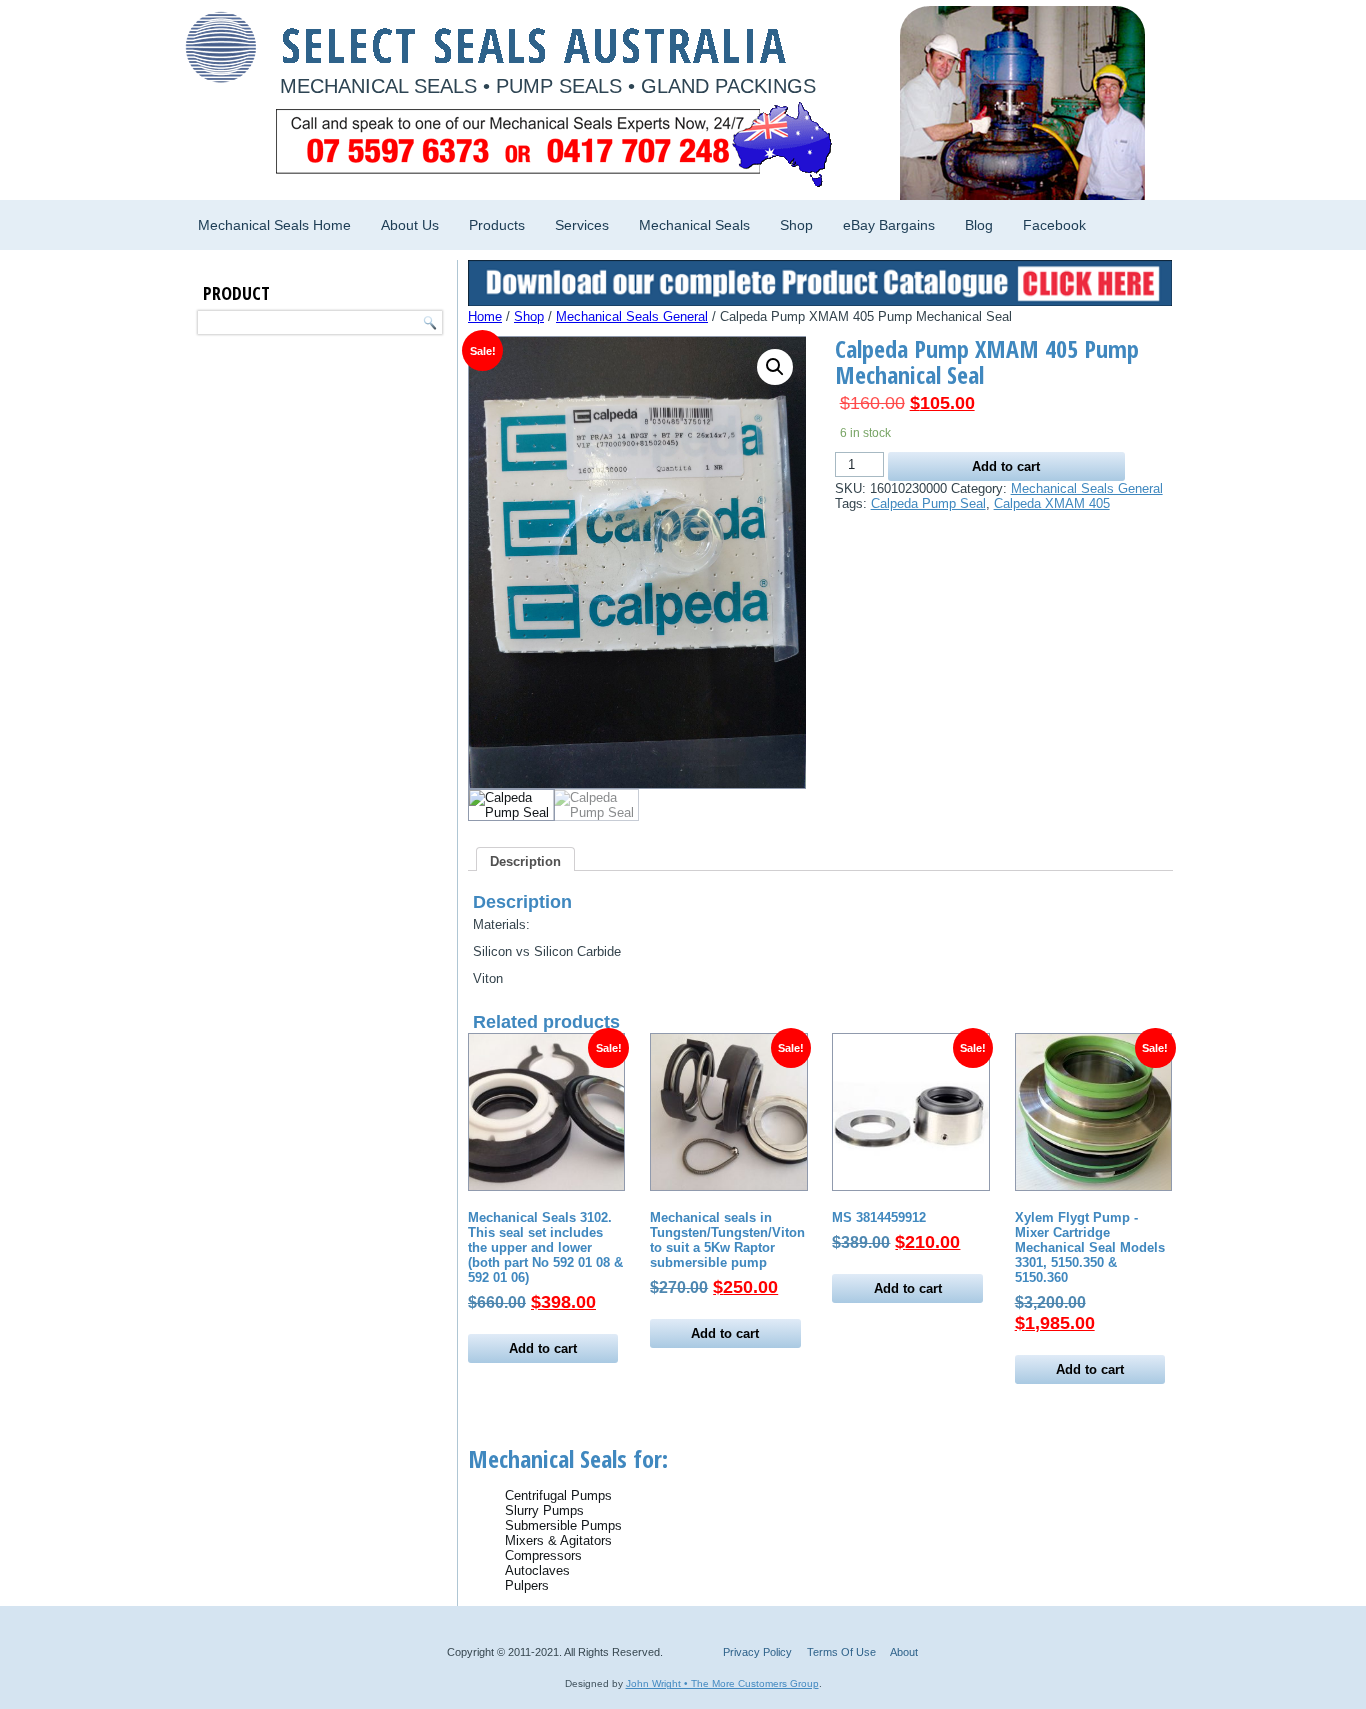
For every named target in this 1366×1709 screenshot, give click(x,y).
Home (485, 316)
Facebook (1054, 225)
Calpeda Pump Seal (928, 503)
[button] (775, 367)
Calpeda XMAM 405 (1052, 503)
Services (582, 225)
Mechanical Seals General (632, 316)
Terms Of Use (841, 1652)
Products (497, 225)
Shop (796, 225)
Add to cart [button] (543, 1348)
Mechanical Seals (694, 225)
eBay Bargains (889, 225)
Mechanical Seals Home (274, 225)
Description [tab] (525, 861)
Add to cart (1006, 466)
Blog (979, 225)
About (904, 1652)
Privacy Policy (757, 1652)
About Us (410, 225)
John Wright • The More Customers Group (722, 1683)
